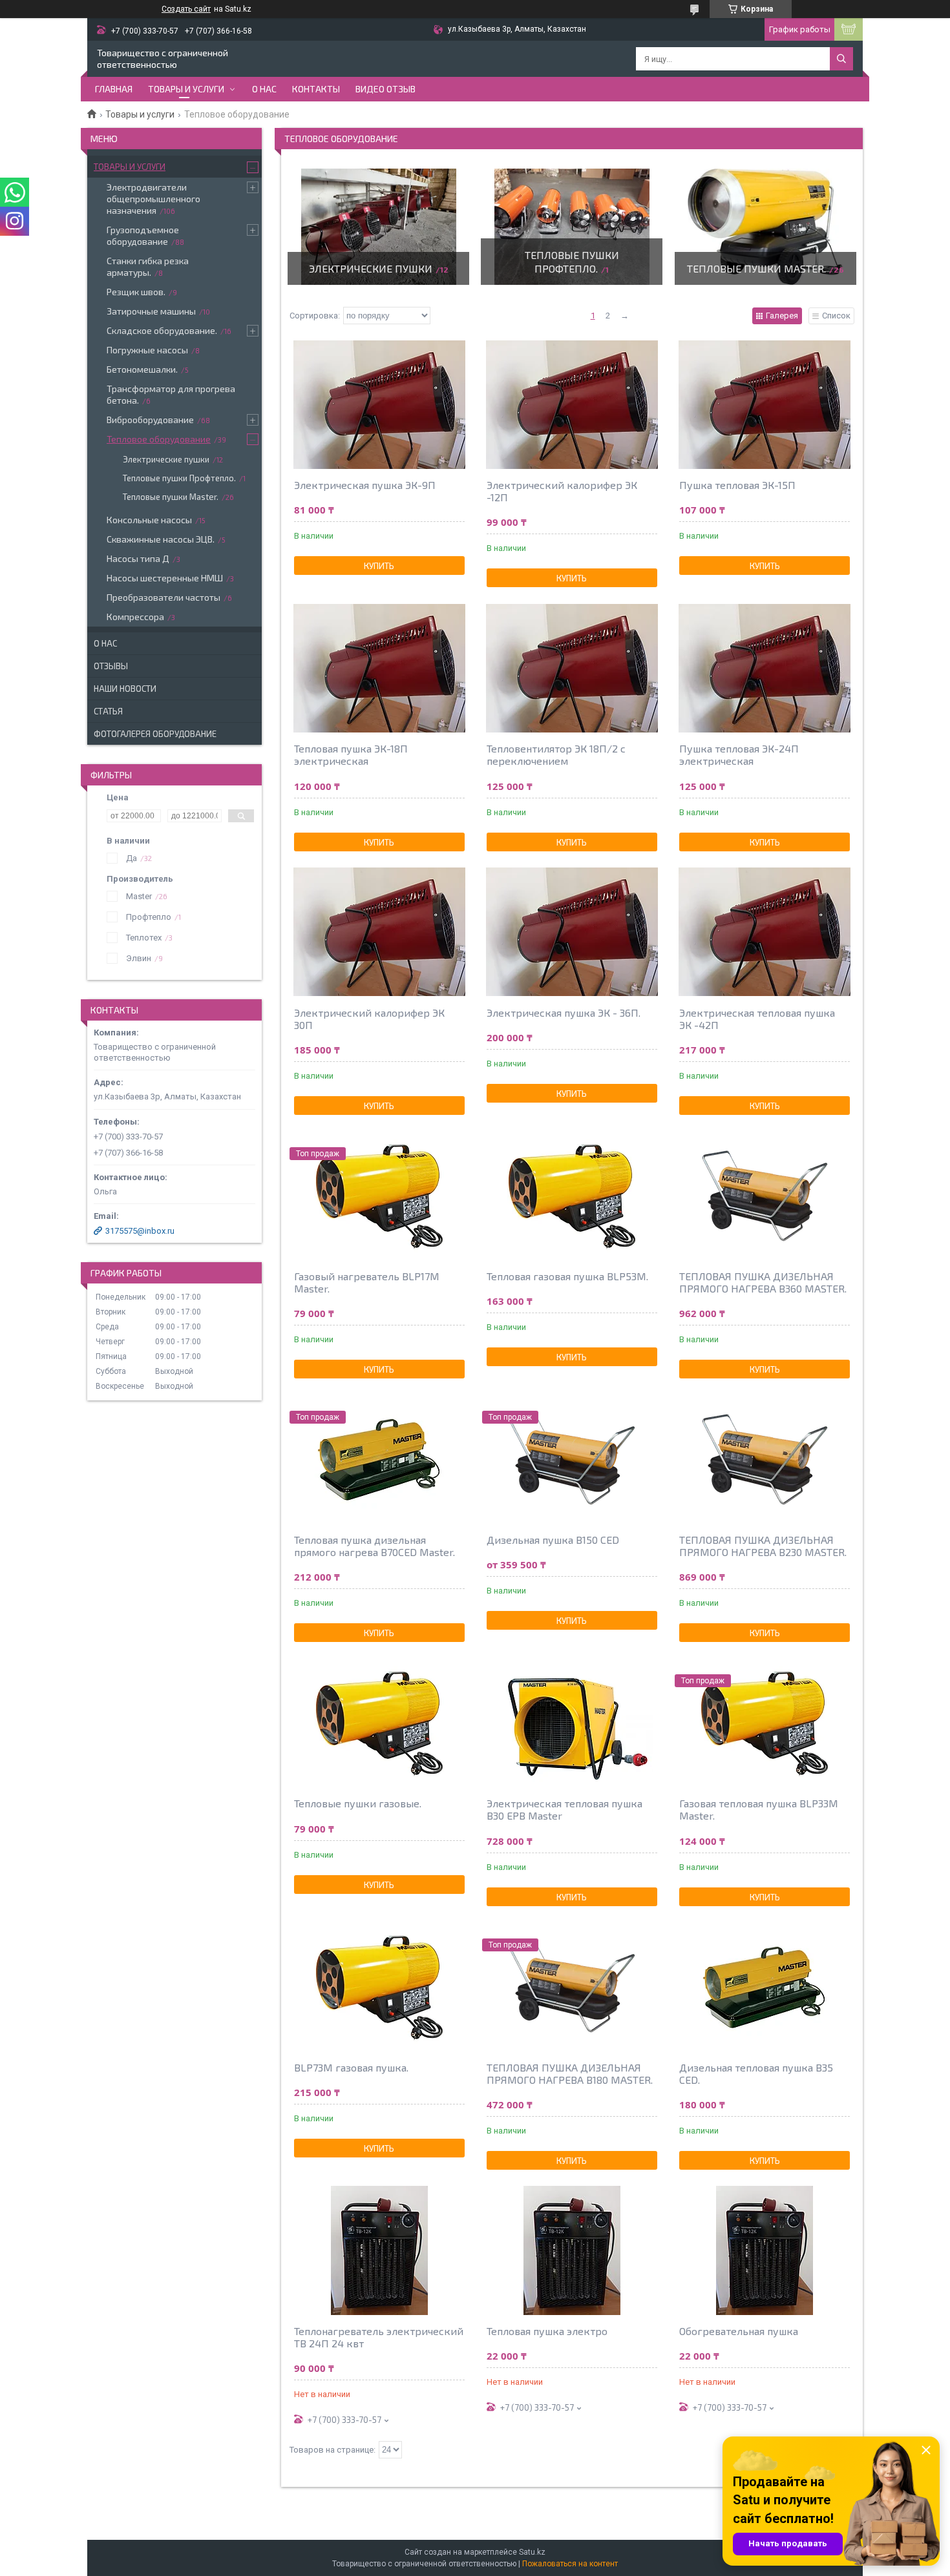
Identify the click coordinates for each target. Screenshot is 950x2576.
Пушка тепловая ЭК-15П (737, 485)
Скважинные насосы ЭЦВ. (161, 539)
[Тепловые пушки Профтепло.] (572, 227)
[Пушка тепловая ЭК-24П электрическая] (765, 668)
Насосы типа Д (138, 558)
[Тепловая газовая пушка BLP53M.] (572, 1196)
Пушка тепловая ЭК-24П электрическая (739, 754)
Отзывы (111, 666)
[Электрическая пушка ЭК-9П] (379, 404)
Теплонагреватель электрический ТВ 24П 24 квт (379, 2337)
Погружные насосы (147, 350)
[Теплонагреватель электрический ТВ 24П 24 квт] (379, 2250)
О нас (264, 89)
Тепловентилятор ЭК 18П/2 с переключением (556, 754)
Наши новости (125, 689)
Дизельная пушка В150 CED (553, 1540)
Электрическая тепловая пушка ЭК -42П (757, 1019)
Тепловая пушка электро (547, 2331)
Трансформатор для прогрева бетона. (171, 394)
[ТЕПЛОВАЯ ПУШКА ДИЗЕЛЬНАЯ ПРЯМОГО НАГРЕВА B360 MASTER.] (765, 1196)
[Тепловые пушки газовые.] (379, 1723)
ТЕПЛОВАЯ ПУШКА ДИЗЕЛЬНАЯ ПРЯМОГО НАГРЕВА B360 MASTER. (763, 1282)
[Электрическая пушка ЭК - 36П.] (572, 932)
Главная (114, 89)
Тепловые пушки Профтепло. (179, 478)
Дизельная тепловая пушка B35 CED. (756, 2073)
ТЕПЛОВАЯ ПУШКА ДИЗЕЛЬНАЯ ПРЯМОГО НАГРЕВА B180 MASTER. (570, 2073)
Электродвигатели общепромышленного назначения (153, 199)
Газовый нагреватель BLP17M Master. (367, 1282)
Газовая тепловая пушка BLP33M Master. (759, 1809)
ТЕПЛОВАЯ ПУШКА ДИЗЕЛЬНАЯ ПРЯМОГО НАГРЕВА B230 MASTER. (763, 1546)
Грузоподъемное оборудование (143, 235)
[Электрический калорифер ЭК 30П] (379, 932)
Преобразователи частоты (164, 597)
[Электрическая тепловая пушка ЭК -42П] (765, 932)
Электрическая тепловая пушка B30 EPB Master (565, 1809)
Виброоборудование (150, 420)
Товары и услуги (186, 89)
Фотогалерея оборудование (155, 734)
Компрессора (135, 617)
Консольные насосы (149, 520)
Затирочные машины (151, 311)
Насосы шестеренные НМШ (165, 578)
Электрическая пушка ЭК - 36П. (564, 1013)
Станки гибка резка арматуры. (148, 266)
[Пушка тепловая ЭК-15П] (765, 404)
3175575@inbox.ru (140, 1231)
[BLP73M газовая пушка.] (379, 1987)
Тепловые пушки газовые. (358, 1803)
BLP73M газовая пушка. (351, 2067)
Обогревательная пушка (739, 2331)
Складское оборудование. (162, 330)
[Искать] (841, 59)
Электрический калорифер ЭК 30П (369, 1019)
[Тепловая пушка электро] (572, 2250)
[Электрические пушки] (378, 227)
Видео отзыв (385, 89)
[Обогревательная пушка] (765, 2250)
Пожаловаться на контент (570, 2564)
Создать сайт (186, 9)
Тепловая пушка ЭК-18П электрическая (351, 754)
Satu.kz (532, 2552)
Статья (108, 711)
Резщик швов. (136, 292)
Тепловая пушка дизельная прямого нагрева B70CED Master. (375, 1546)
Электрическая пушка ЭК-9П (365, 485)
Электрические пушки (371, 268)
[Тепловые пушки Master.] (765, 227)
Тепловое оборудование (159, 439)
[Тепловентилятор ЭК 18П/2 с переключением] (572, 668)
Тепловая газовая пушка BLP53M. (567, 1276)
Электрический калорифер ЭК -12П (562, 491)
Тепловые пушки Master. (756, 268)
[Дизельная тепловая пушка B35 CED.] (765, 1987)
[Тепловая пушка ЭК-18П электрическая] (379, 668)
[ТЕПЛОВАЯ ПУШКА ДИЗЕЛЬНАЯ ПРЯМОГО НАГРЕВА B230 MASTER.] (765, 1459)
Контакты (316, 89)
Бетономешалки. (142, 369)
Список (836, 316)
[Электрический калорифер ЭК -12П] (572, 404)
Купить (379, 566)
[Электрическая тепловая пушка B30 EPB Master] (572, 1723)
